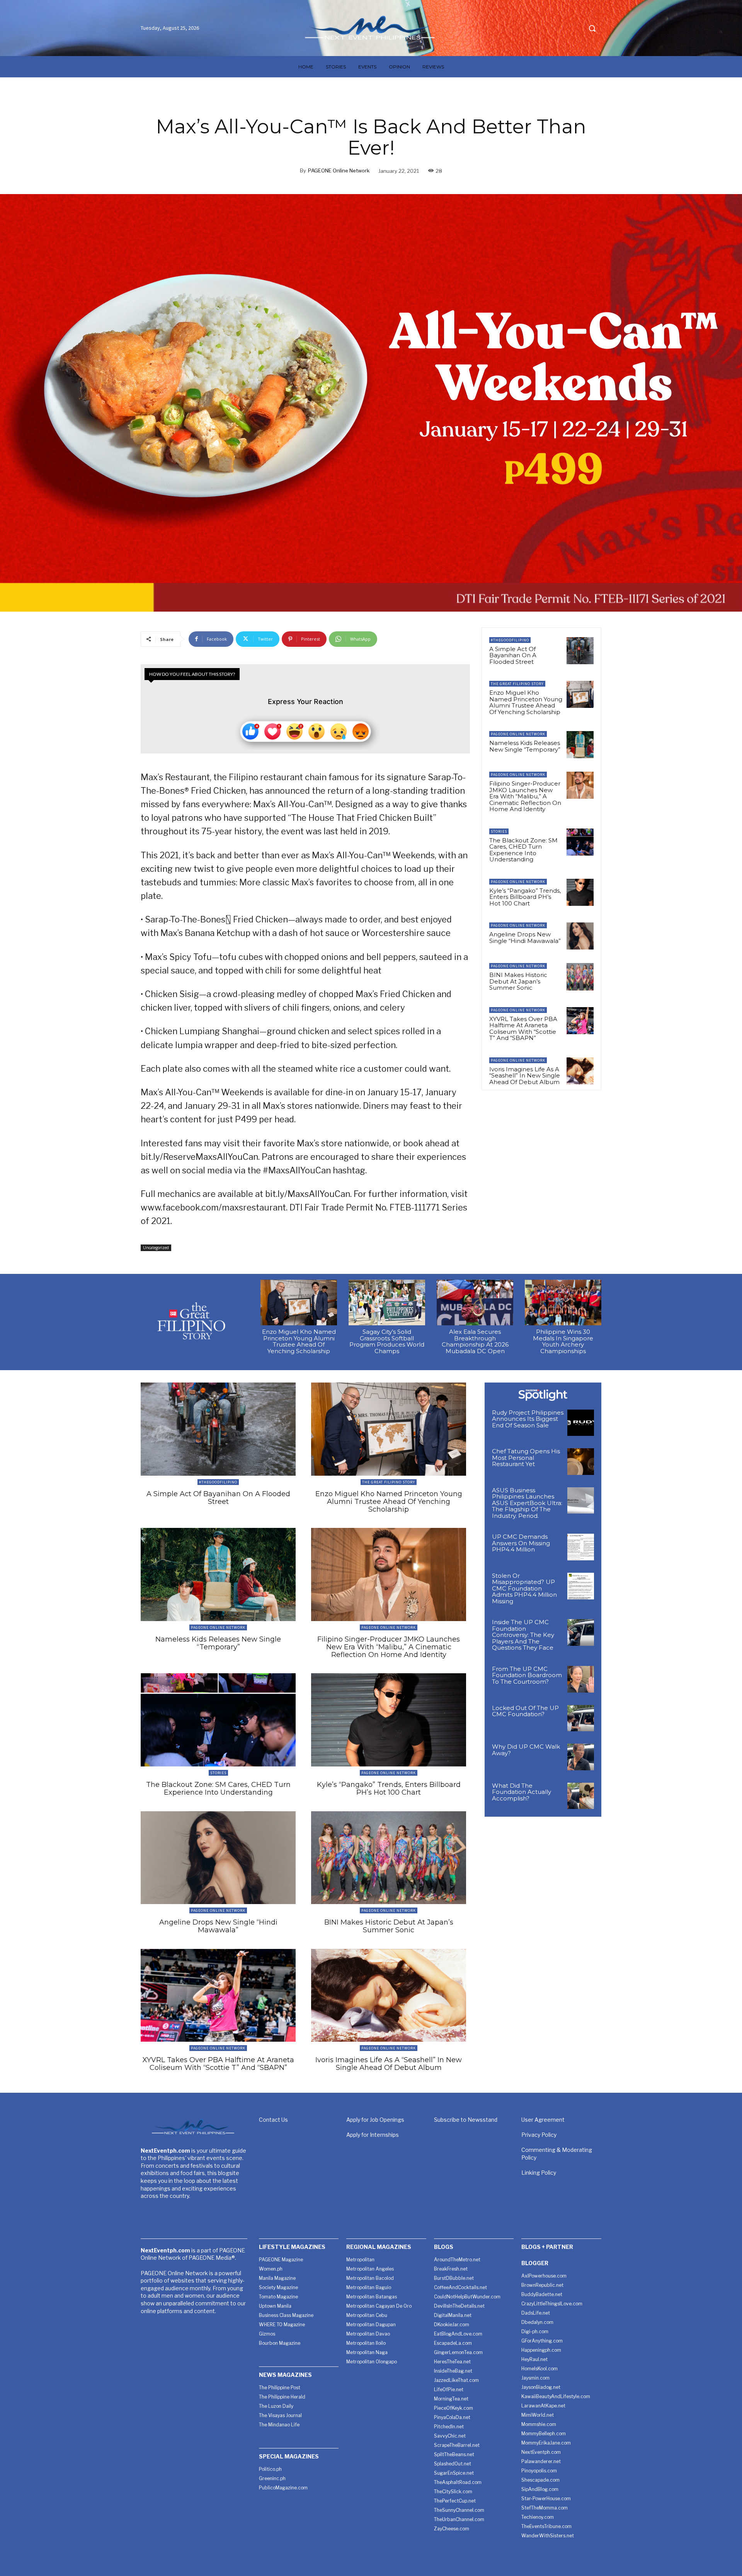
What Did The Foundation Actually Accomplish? (522, 1792)
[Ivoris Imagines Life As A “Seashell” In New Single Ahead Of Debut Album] (580, 1071)
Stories (499, 831)
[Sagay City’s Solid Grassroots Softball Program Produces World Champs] (387, 1303)
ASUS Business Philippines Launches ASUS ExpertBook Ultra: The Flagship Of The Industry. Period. (527, 1503)
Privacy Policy (539, 2135)
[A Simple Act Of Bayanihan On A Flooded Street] (580, 651)
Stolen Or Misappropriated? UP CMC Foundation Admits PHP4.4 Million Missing (524, 1588)
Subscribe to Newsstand (466, 2120)
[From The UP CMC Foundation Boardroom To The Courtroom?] (581, 1679)
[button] (592, 28)
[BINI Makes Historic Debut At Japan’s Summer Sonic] (580, 977)
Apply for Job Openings (375, 2120)
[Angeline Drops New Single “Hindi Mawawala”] (580, 936)
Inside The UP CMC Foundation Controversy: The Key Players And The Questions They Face (523, 1635)
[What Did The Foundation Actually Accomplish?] (581, 1796)
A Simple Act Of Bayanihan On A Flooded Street (513, 655)
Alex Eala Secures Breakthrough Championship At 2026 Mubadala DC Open (475, 1341)
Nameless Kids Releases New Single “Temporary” (525, 746)
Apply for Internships (373, 2135)
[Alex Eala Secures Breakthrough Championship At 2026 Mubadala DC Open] (475, 1303)
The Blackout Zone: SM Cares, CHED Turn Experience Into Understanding (523, 850)
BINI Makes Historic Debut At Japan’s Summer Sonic (518, 981)
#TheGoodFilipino (510, 640)
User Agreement (543, 2120)
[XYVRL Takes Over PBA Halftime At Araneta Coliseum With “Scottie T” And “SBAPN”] (580, 1021)
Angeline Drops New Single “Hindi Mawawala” (525, 938)
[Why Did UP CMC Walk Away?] (581, 1757)
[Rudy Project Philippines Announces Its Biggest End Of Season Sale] (581, 1423)
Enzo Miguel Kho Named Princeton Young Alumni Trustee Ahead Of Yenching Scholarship (526, 702)
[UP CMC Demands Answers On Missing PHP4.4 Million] (581, 1547)
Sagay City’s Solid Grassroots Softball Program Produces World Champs (387, 1341)
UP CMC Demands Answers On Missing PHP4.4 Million (521, 1543)
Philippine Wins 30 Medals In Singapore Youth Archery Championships (563, 1341)
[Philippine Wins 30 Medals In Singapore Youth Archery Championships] (563, 1303)
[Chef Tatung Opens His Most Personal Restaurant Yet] (581, 1462)
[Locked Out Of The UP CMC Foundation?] (581, 1718)
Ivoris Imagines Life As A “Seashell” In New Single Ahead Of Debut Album (525, 1076)
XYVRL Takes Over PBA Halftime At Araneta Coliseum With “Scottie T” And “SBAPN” (523, 1029)
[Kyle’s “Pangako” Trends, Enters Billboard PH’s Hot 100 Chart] (580, 892)
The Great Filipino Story (517, 684)
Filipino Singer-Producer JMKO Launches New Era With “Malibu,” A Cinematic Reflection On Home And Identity (525, 796)
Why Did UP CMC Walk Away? (526, 1750)
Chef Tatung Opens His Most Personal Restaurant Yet (526, 1458)
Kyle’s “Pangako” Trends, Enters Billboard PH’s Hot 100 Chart (525, 897)
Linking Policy (539, 2173)
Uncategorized (156, 1248)
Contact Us (273, 2120)
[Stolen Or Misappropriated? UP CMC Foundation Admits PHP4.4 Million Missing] (581, 1586)
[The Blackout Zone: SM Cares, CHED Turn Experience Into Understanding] (580, 842)
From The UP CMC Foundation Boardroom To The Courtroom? (527, 1675)
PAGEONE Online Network (339, 170)
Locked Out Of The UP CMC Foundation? (525, 1711)
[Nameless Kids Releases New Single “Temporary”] (580, 745)
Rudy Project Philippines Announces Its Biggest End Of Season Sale (528, 1419)
